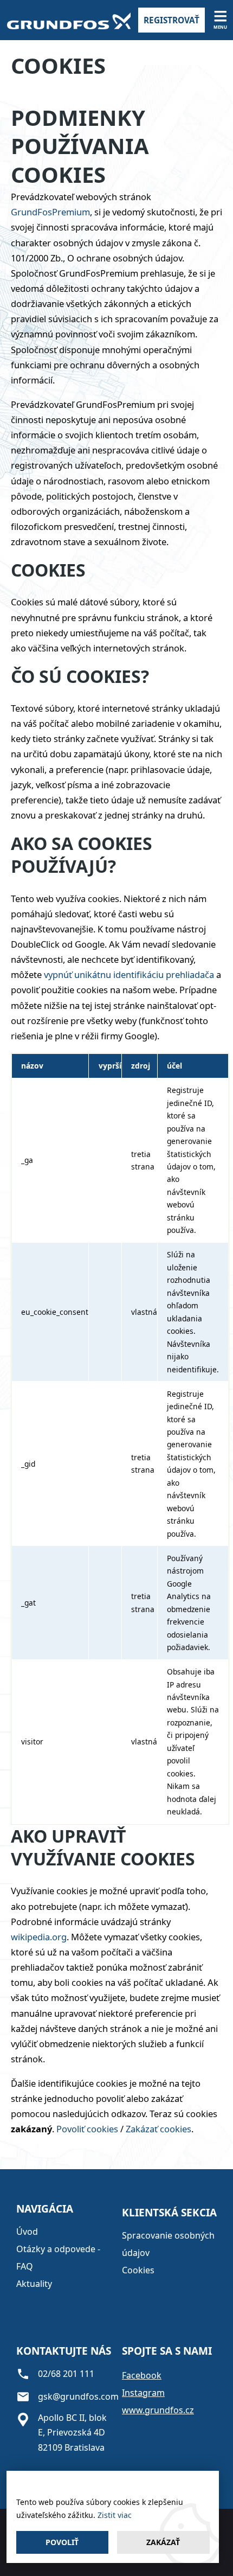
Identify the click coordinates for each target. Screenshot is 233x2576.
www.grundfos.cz (158, 2410)
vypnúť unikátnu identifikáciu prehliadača (129, 974)
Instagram (143, 2393)
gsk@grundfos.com (78, 2396)
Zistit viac (115, 2515)
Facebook (142, 2375)
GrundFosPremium (50, 212)
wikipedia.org (39, 1937)
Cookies (138, 2270)
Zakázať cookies (158, 2129)
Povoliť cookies (87, 2129)
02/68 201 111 (66, 2374)
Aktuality (34, 2284)
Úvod (27, 2232)
